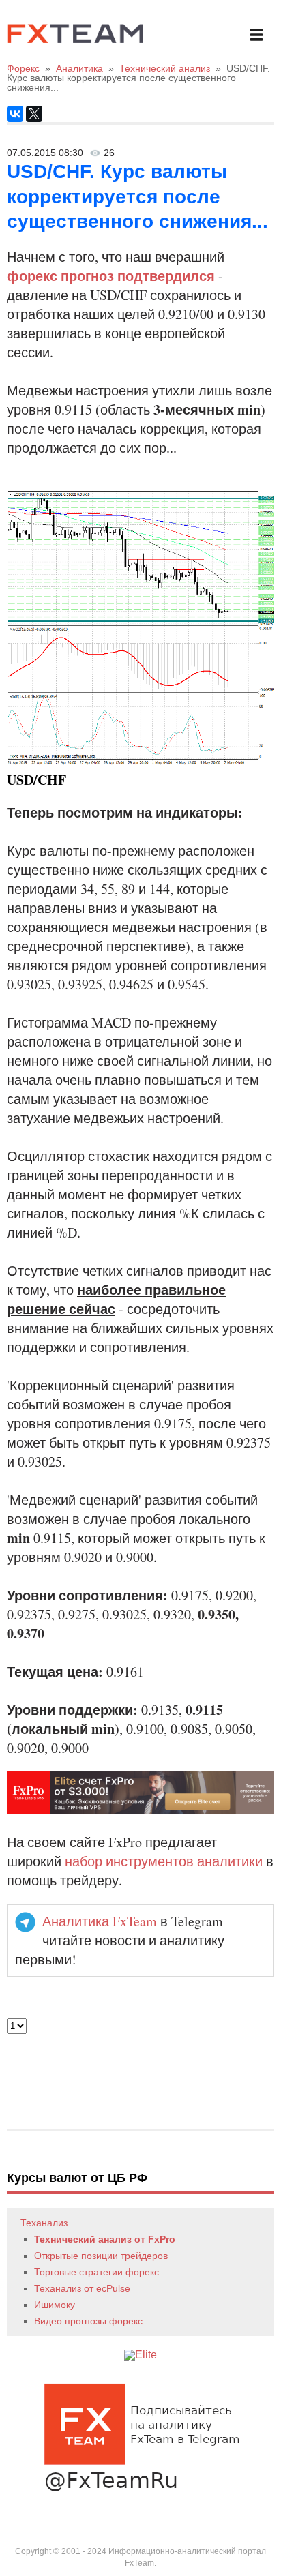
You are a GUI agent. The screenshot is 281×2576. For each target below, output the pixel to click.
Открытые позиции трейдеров (101, 2256)
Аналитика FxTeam (100, 1921)
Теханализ (44, 2223)
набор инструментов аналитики (164, 1861)
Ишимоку (55, 2305)
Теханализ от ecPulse (82, 2288)
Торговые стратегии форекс (97, 2272)
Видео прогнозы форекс (88, 2321)
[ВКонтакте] (15, 114)
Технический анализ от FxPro (105, 2239)
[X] (34, 114)
